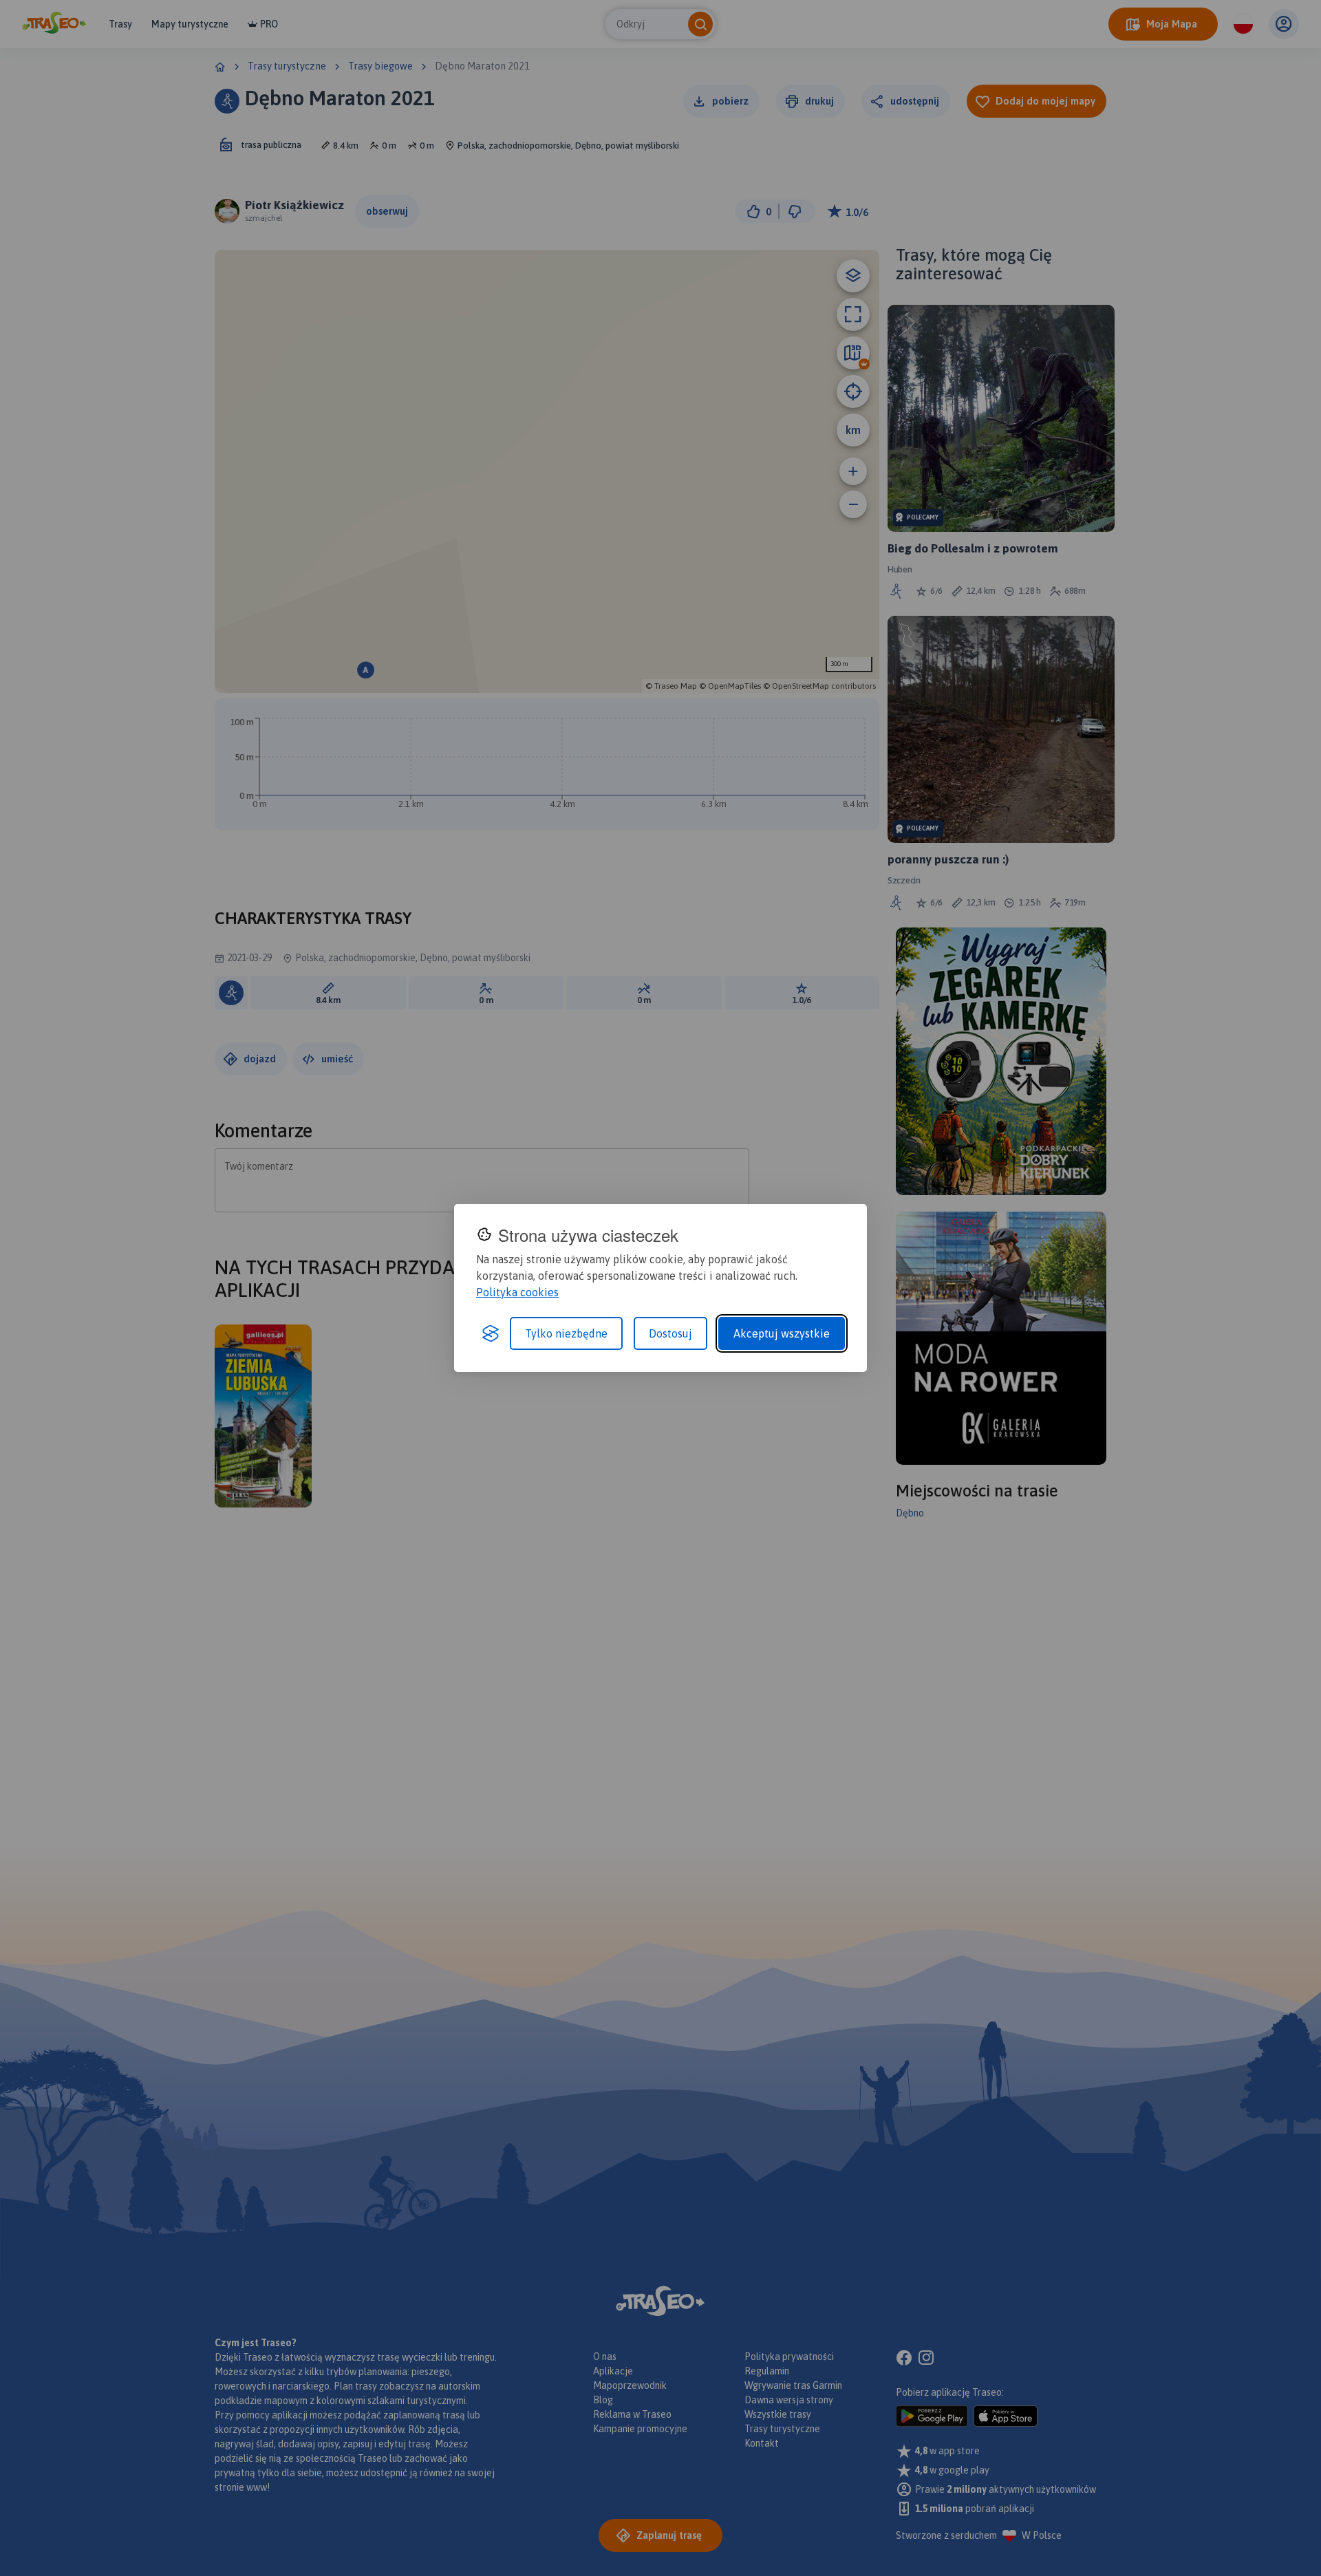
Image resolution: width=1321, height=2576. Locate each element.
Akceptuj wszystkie (782, 1333)
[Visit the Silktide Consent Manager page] (491, 1333)
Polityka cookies (517, 1292)
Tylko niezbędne (566, 1333)
